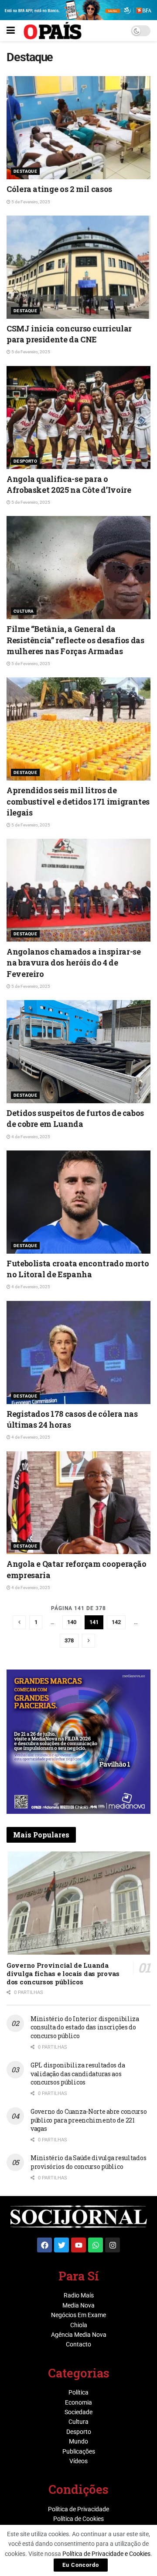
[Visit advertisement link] (78, 1742)
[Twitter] (61, 2245)
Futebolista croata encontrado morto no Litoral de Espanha (78, 1269)
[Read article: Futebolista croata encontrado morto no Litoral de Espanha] (78, 1202)
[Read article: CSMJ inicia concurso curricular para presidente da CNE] (78, 267)
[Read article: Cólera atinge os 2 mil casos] (78, 128)
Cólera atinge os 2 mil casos (59, 189)
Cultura (24, 611)
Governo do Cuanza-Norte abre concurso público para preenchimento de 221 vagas (89, 2120)
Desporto (25, 461)
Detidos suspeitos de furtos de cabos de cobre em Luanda (75, 1118)
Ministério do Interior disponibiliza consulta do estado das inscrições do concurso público (85, 2027)
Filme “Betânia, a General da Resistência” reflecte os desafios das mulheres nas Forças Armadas (75, 640)
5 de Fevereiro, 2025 (30, 202)
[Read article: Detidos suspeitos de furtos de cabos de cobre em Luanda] (78, 1052)
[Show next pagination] (89, 1641)
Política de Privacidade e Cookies (106, 2554)
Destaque (25, 171)
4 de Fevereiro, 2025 (30, 1137)
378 (69, 1640)
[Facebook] (44, 2245)
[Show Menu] (11, 31)
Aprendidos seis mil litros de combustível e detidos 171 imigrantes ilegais (78, 801)
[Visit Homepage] (53, 31)
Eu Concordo (81, 2565)
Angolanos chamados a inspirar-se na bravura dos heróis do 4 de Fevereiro (73, 962)
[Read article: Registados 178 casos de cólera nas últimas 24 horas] (78, 1352)
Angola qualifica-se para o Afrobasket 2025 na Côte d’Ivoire (69, 484)
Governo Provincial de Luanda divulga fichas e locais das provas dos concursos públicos (63, 1973)
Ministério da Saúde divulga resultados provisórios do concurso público (88, 2162)
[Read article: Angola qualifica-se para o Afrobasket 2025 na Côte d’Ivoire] (78, 418)
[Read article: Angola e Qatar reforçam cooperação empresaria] (78, 1503)
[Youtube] (78, 2245)
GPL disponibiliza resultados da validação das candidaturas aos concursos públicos (78, 2074)
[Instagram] (113, 2245)
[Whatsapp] (96, 2245)
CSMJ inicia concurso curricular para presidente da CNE (69, 334)
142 (116, 1622)
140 (72, 1622)
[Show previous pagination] (19, 1622)
